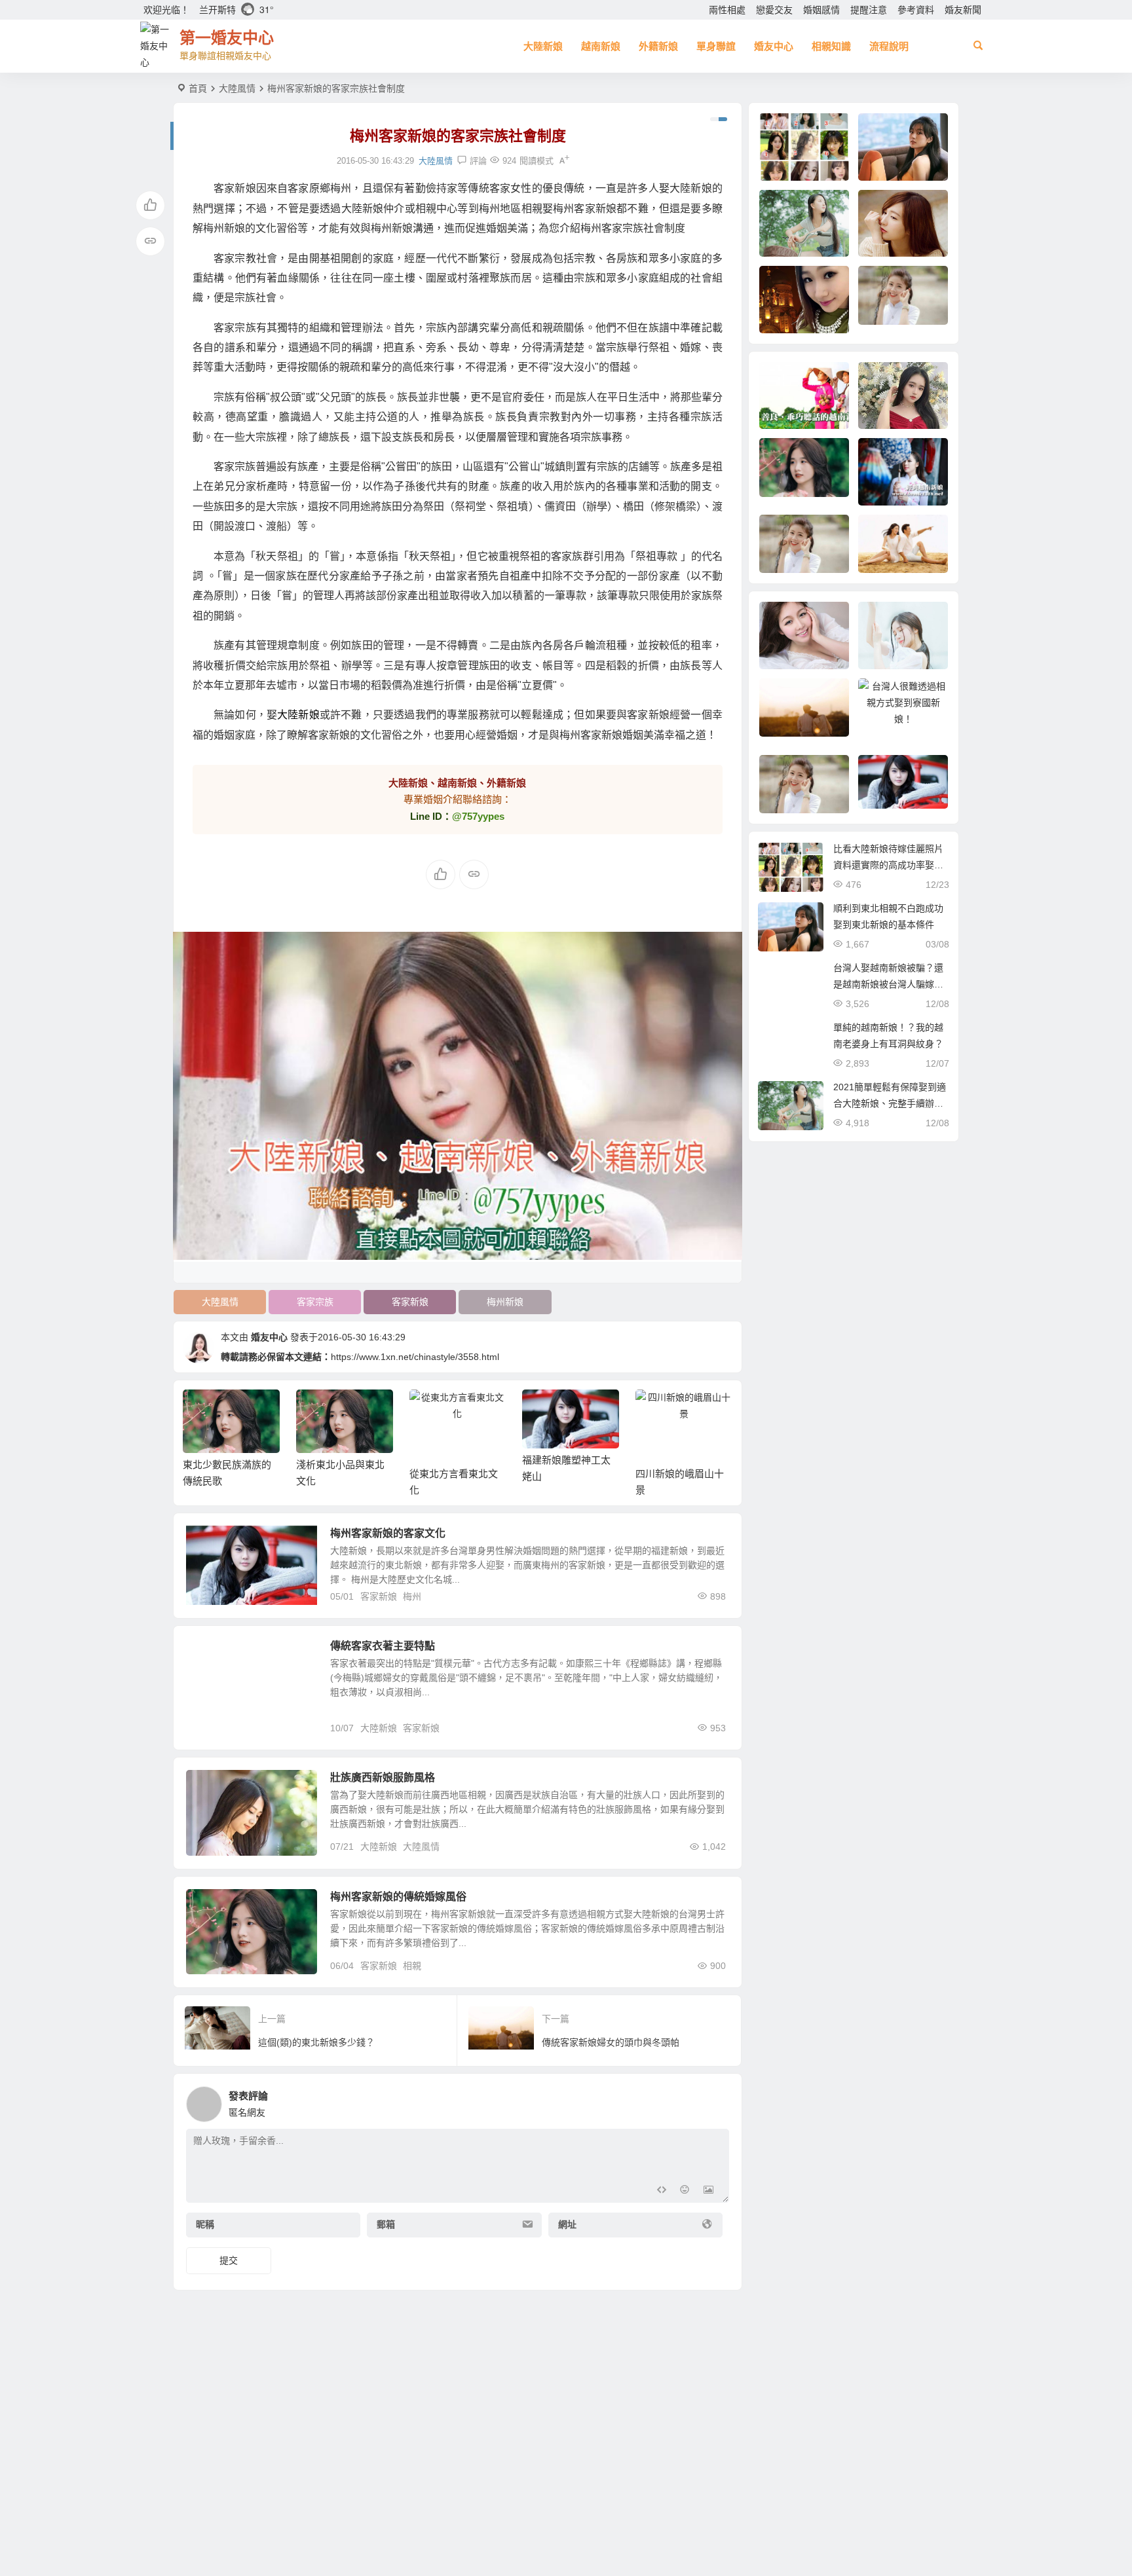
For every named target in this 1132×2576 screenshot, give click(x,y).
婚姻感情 (821, 10)
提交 (229, 2260)
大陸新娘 (543, 46)
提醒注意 (869, 10)
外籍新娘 (658, 46)
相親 (412, 1966)
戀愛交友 (774, 10)
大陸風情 (237, 88)
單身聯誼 (716, 46)
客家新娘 (410, 1302)
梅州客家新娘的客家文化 (388, 1533)
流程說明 (889, 46)
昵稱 (205, 2224)
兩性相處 (727, 10)
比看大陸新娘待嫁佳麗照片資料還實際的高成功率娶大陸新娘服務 (888, 865)
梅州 (412, 1596)
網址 (567, 2224)
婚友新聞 (963, 10)
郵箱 (386, 2224)
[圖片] (708, 2191)
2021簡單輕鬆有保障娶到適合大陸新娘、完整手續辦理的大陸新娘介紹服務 (890, 1103)
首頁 (198, 88)
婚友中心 (774, 46)
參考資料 (916, 10)
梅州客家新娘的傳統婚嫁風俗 (398, 1897)
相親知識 (831, 46)
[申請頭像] (716, 2101)
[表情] (685, 2191)
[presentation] (656, 1410)
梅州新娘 (505, 1302)
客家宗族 (315, 1302)
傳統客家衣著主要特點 (383, 1646)
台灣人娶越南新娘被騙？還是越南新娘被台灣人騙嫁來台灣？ (888, 984)
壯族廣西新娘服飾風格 (383, 1777)
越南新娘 (601, 46)
